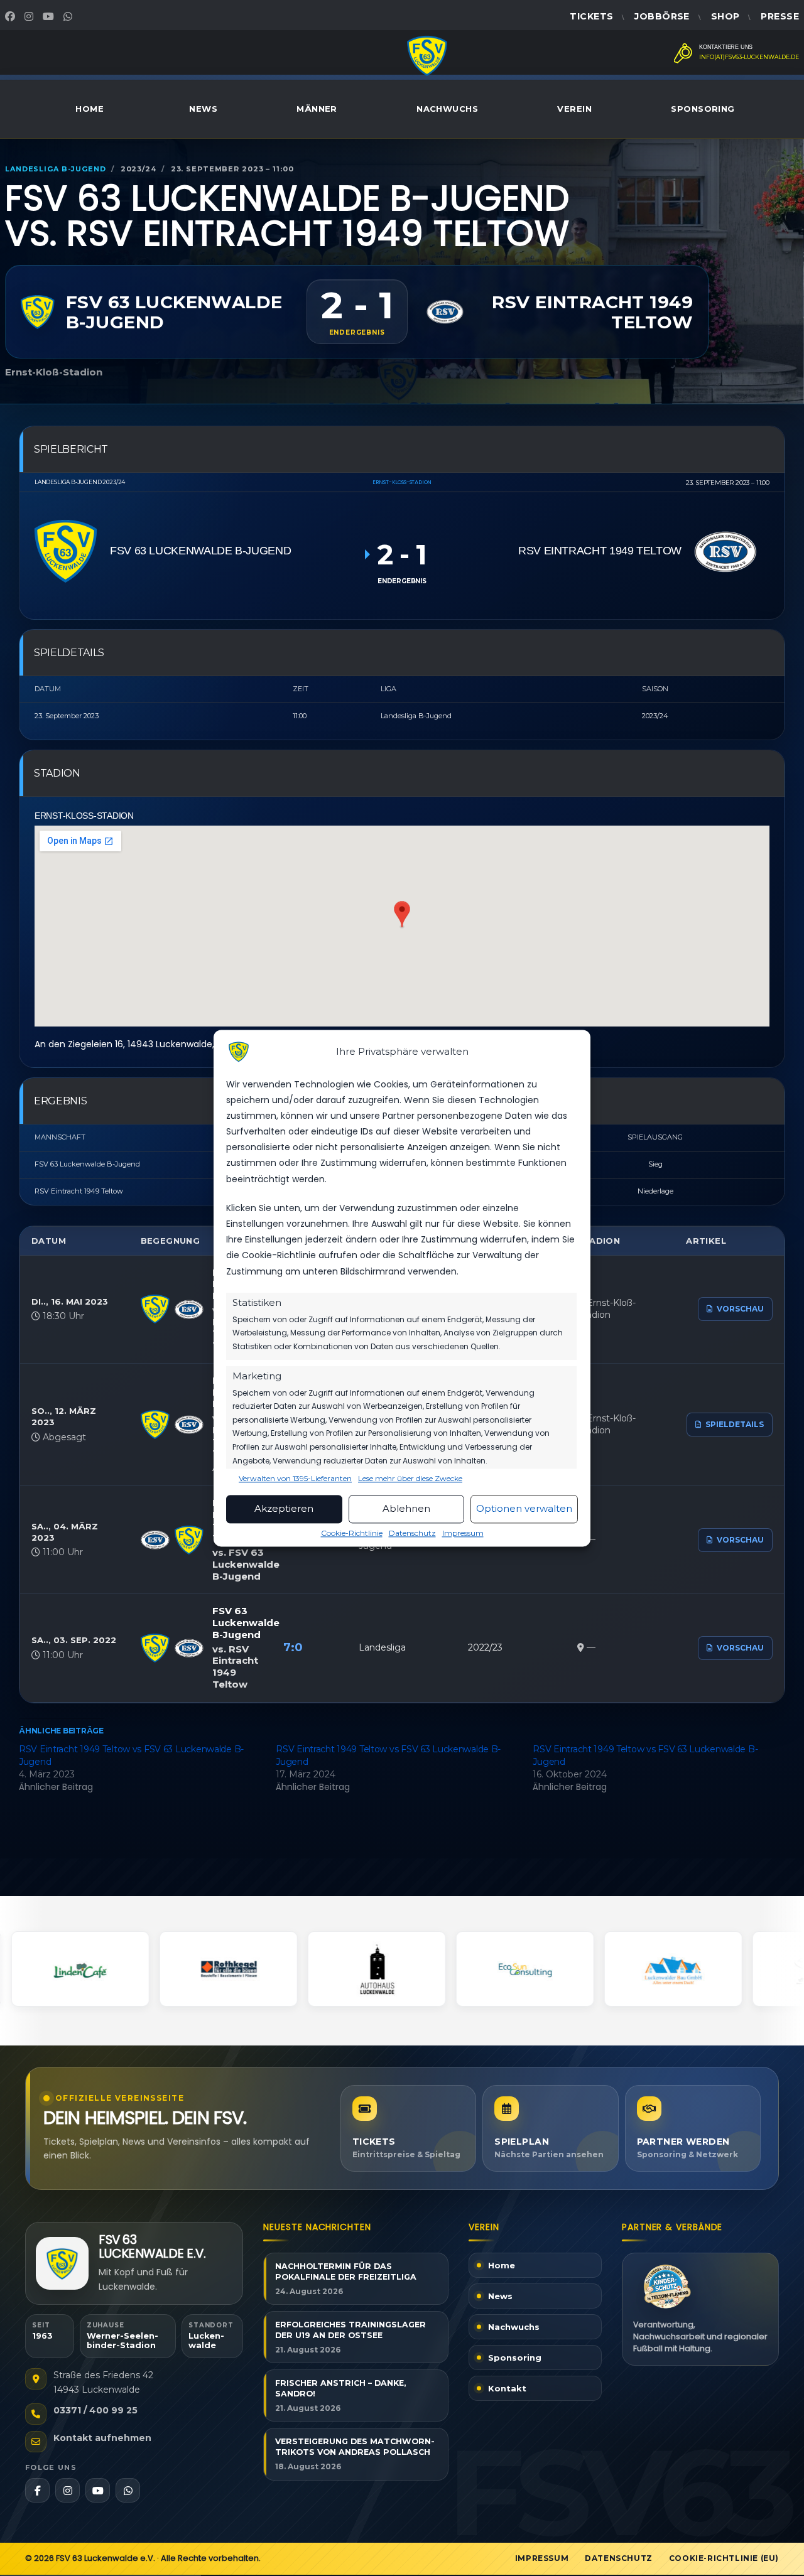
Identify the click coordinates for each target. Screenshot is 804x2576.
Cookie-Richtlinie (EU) (724, 2558)
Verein (574, 109)
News (203, 109)
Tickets (591, 16)
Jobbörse (662, 16)
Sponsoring (703, 109)
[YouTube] (50, 16)
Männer (317, 109)
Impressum (463, 1533)
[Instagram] (30, 16)
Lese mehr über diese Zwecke (410, 1479)
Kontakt (507, 2388)
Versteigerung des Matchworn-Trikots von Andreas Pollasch (355, 2447)
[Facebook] (12, 16)
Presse (780, 16)
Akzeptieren (284, 1509)
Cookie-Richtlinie (352, 1533)
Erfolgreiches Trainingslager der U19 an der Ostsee (350, 2330)
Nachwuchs (447, 109)
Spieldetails (735, 1424)
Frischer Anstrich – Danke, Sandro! (340, 2388)
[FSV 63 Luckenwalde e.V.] (62, 2264)
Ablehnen (406, 1509)
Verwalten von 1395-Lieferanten (295, 1479)
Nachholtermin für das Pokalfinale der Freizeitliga (346, 2272)
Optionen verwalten (524, 1509)
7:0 (293, 1647)
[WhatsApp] (69, 16)
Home (90, 109)
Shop (725, 16)
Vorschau (740, 1309)
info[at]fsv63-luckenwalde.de (749, 57)
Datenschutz (412, 1533)
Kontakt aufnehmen (102, 2438)
